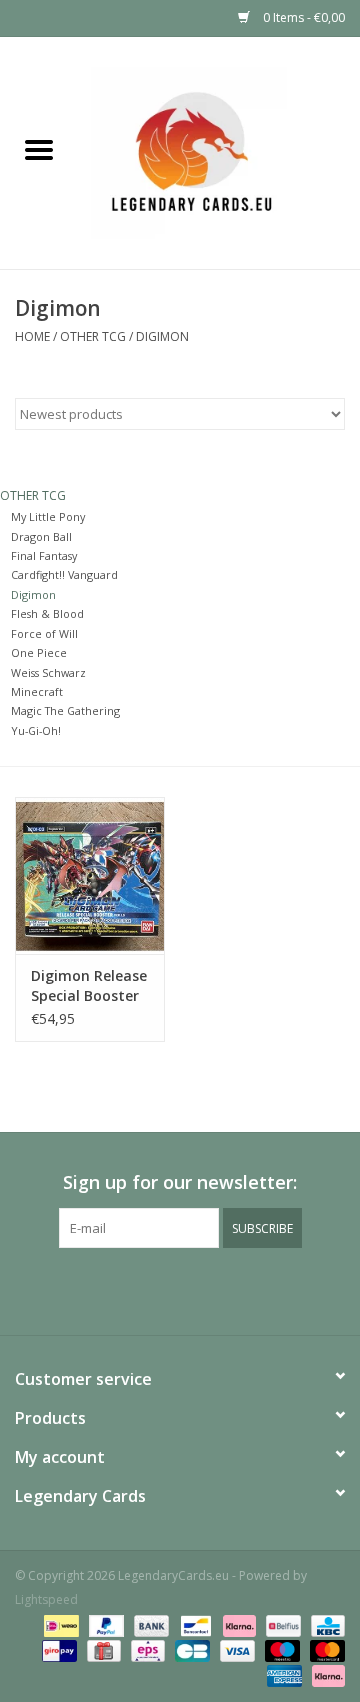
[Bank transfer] (149, 1624)
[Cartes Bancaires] (190, 1649)
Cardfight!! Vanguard (64, 574)
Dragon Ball (41, 536)
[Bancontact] (194, 1624)
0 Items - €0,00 (302, 17)
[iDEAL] (59, 1624)
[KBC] (324, 1624)
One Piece (39, 652)
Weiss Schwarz (48, 672)
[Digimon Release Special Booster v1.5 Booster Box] (90, 875)
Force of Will (44, 633)
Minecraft (37, 691)
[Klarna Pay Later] (325, 1674)
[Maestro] (280, 1649)
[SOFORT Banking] (237, 1624)
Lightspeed (46, 1599)
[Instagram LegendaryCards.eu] (180, 1289)
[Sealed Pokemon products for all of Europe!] (219, 151)
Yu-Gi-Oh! (36, 730)
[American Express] (282, 1674)
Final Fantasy (44, 555)
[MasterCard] (324, 1649)
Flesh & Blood (47, 613)
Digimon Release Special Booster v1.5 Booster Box (89, 986)
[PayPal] (104, 1624)
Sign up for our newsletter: (180, 1182)
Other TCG (93, 336)
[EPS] (146, 1649)
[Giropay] (57, 1649)
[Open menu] (39, 149)
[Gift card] (102, 1649)
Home (32, 336)
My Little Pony (48, 516)
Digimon (162, 336)
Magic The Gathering (65, 710)
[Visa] (235, 1649)
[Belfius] (281, 1624)
